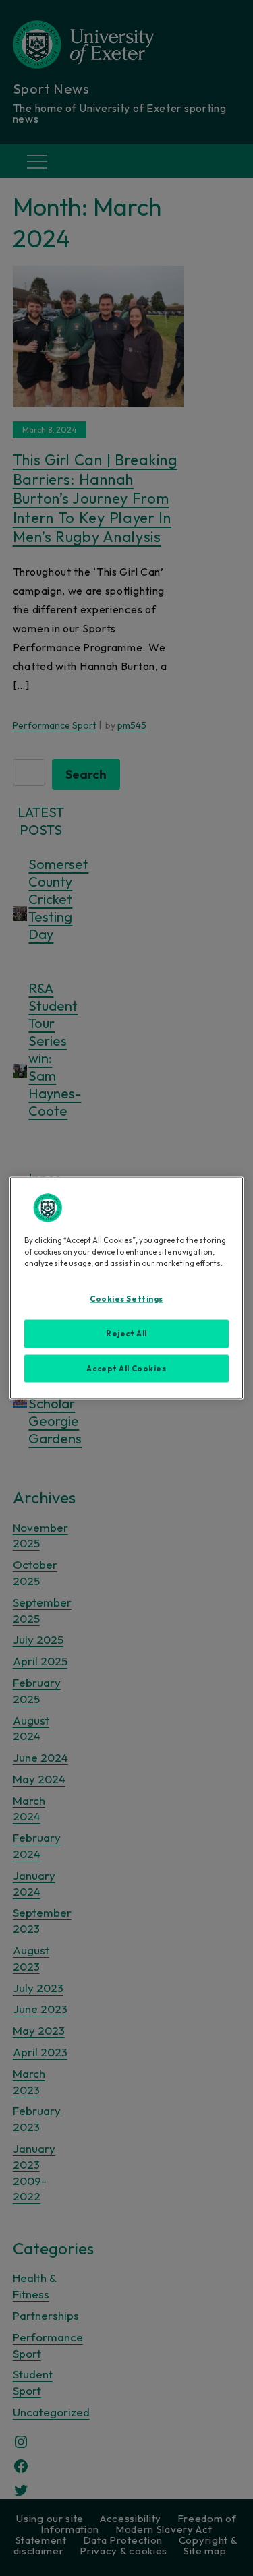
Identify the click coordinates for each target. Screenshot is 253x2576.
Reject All (126, 1333)
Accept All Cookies (126, 1368)
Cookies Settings (126, 1298)
